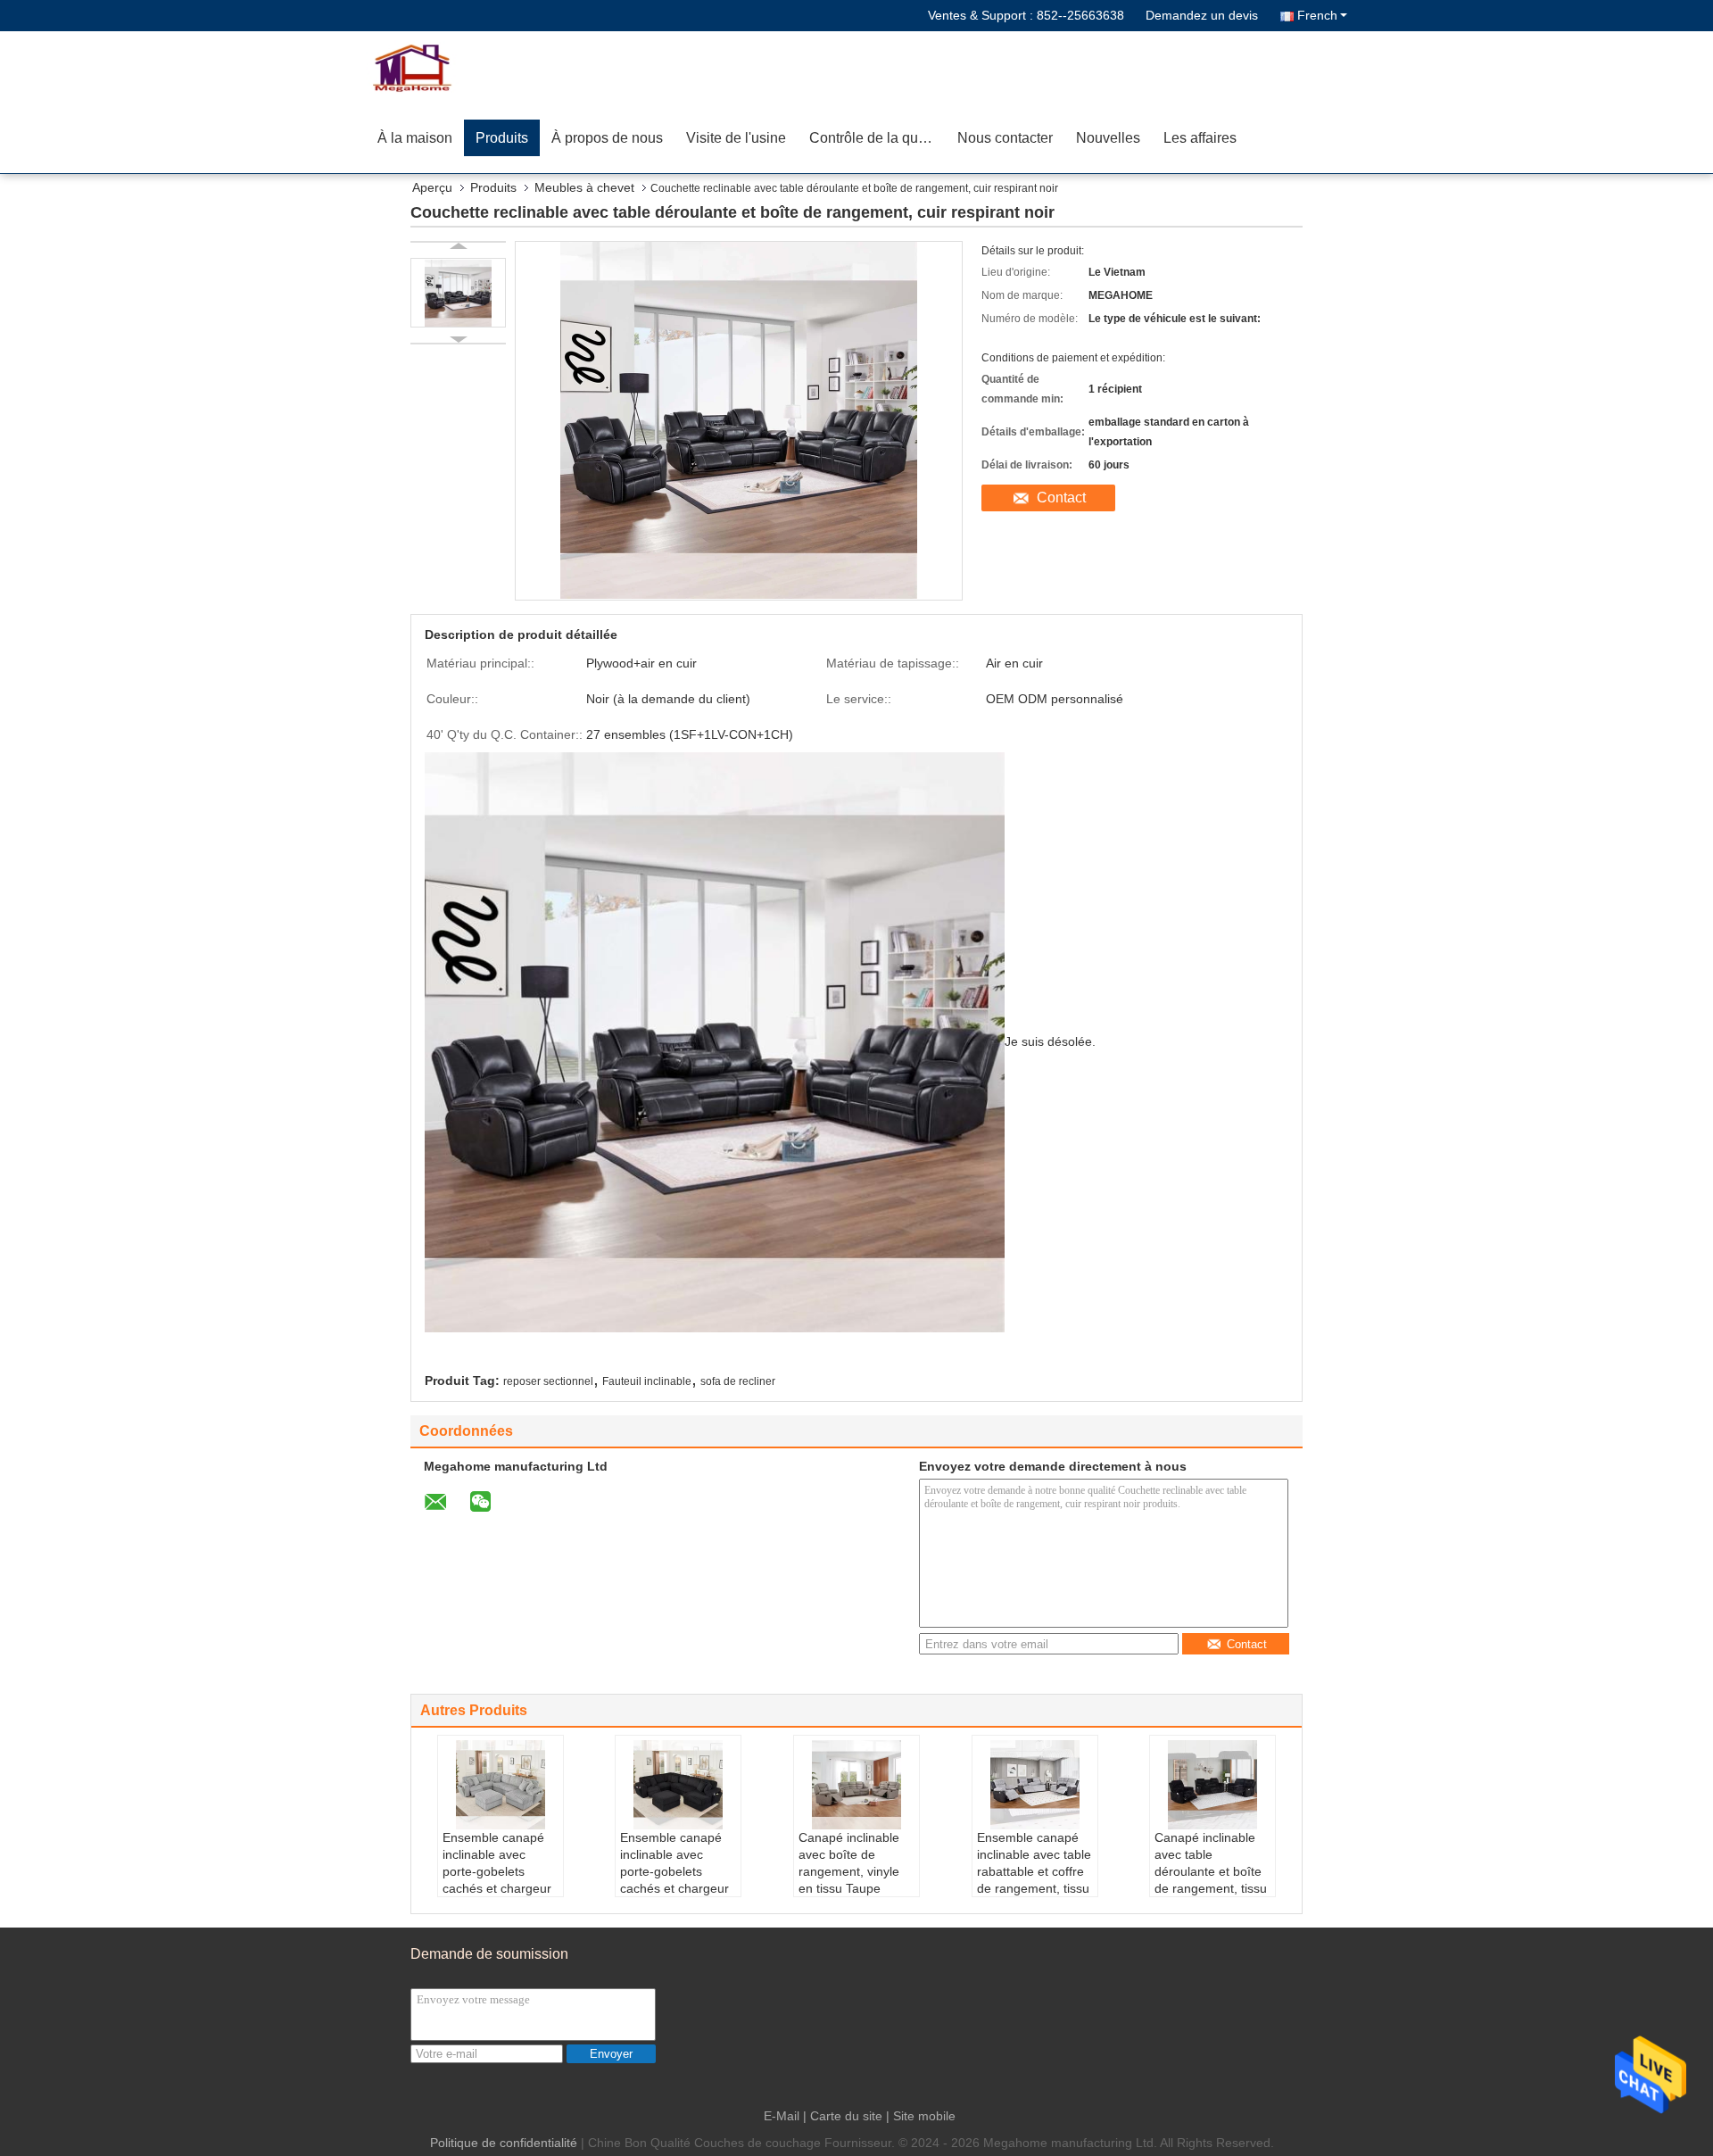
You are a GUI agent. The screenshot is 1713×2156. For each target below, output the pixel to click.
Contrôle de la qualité (877, 138)
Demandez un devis (1202, 15)
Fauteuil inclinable (647, 1381)
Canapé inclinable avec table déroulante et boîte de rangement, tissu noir (1211, 1871)
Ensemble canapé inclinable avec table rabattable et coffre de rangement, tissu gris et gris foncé (1034, 1871)
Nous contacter (1005, 138)
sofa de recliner (738, 1381)
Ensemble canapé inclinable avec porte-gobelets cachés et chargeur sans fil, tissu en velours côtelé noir (674, 1880)
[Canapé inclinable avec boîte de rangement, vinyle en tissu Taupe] (856, 1785)
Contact (1061, 498)
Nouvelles (1108, 138)
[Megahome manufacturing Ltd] (468, 67)
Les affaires (1200, 138)
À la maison (415, 138)
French (1317, 15)
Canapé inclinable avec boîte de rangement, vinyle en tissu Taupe (849, 1863)
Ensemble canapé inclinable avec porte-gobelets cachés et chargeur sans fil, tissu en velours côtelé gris (497, 1880)
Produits (502, 138)
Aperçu (432, 187)
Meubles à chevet (584, 187)
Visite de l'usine (736, 138)
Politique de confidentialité (504, 2143)
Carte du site (846, 2116)
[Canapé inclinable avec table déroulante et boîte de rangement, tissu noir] (1212, 1785)
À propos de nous (607, 138)
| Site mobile (921, 2116)
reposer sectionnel (548, 1381)
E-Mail (782, 2116)
